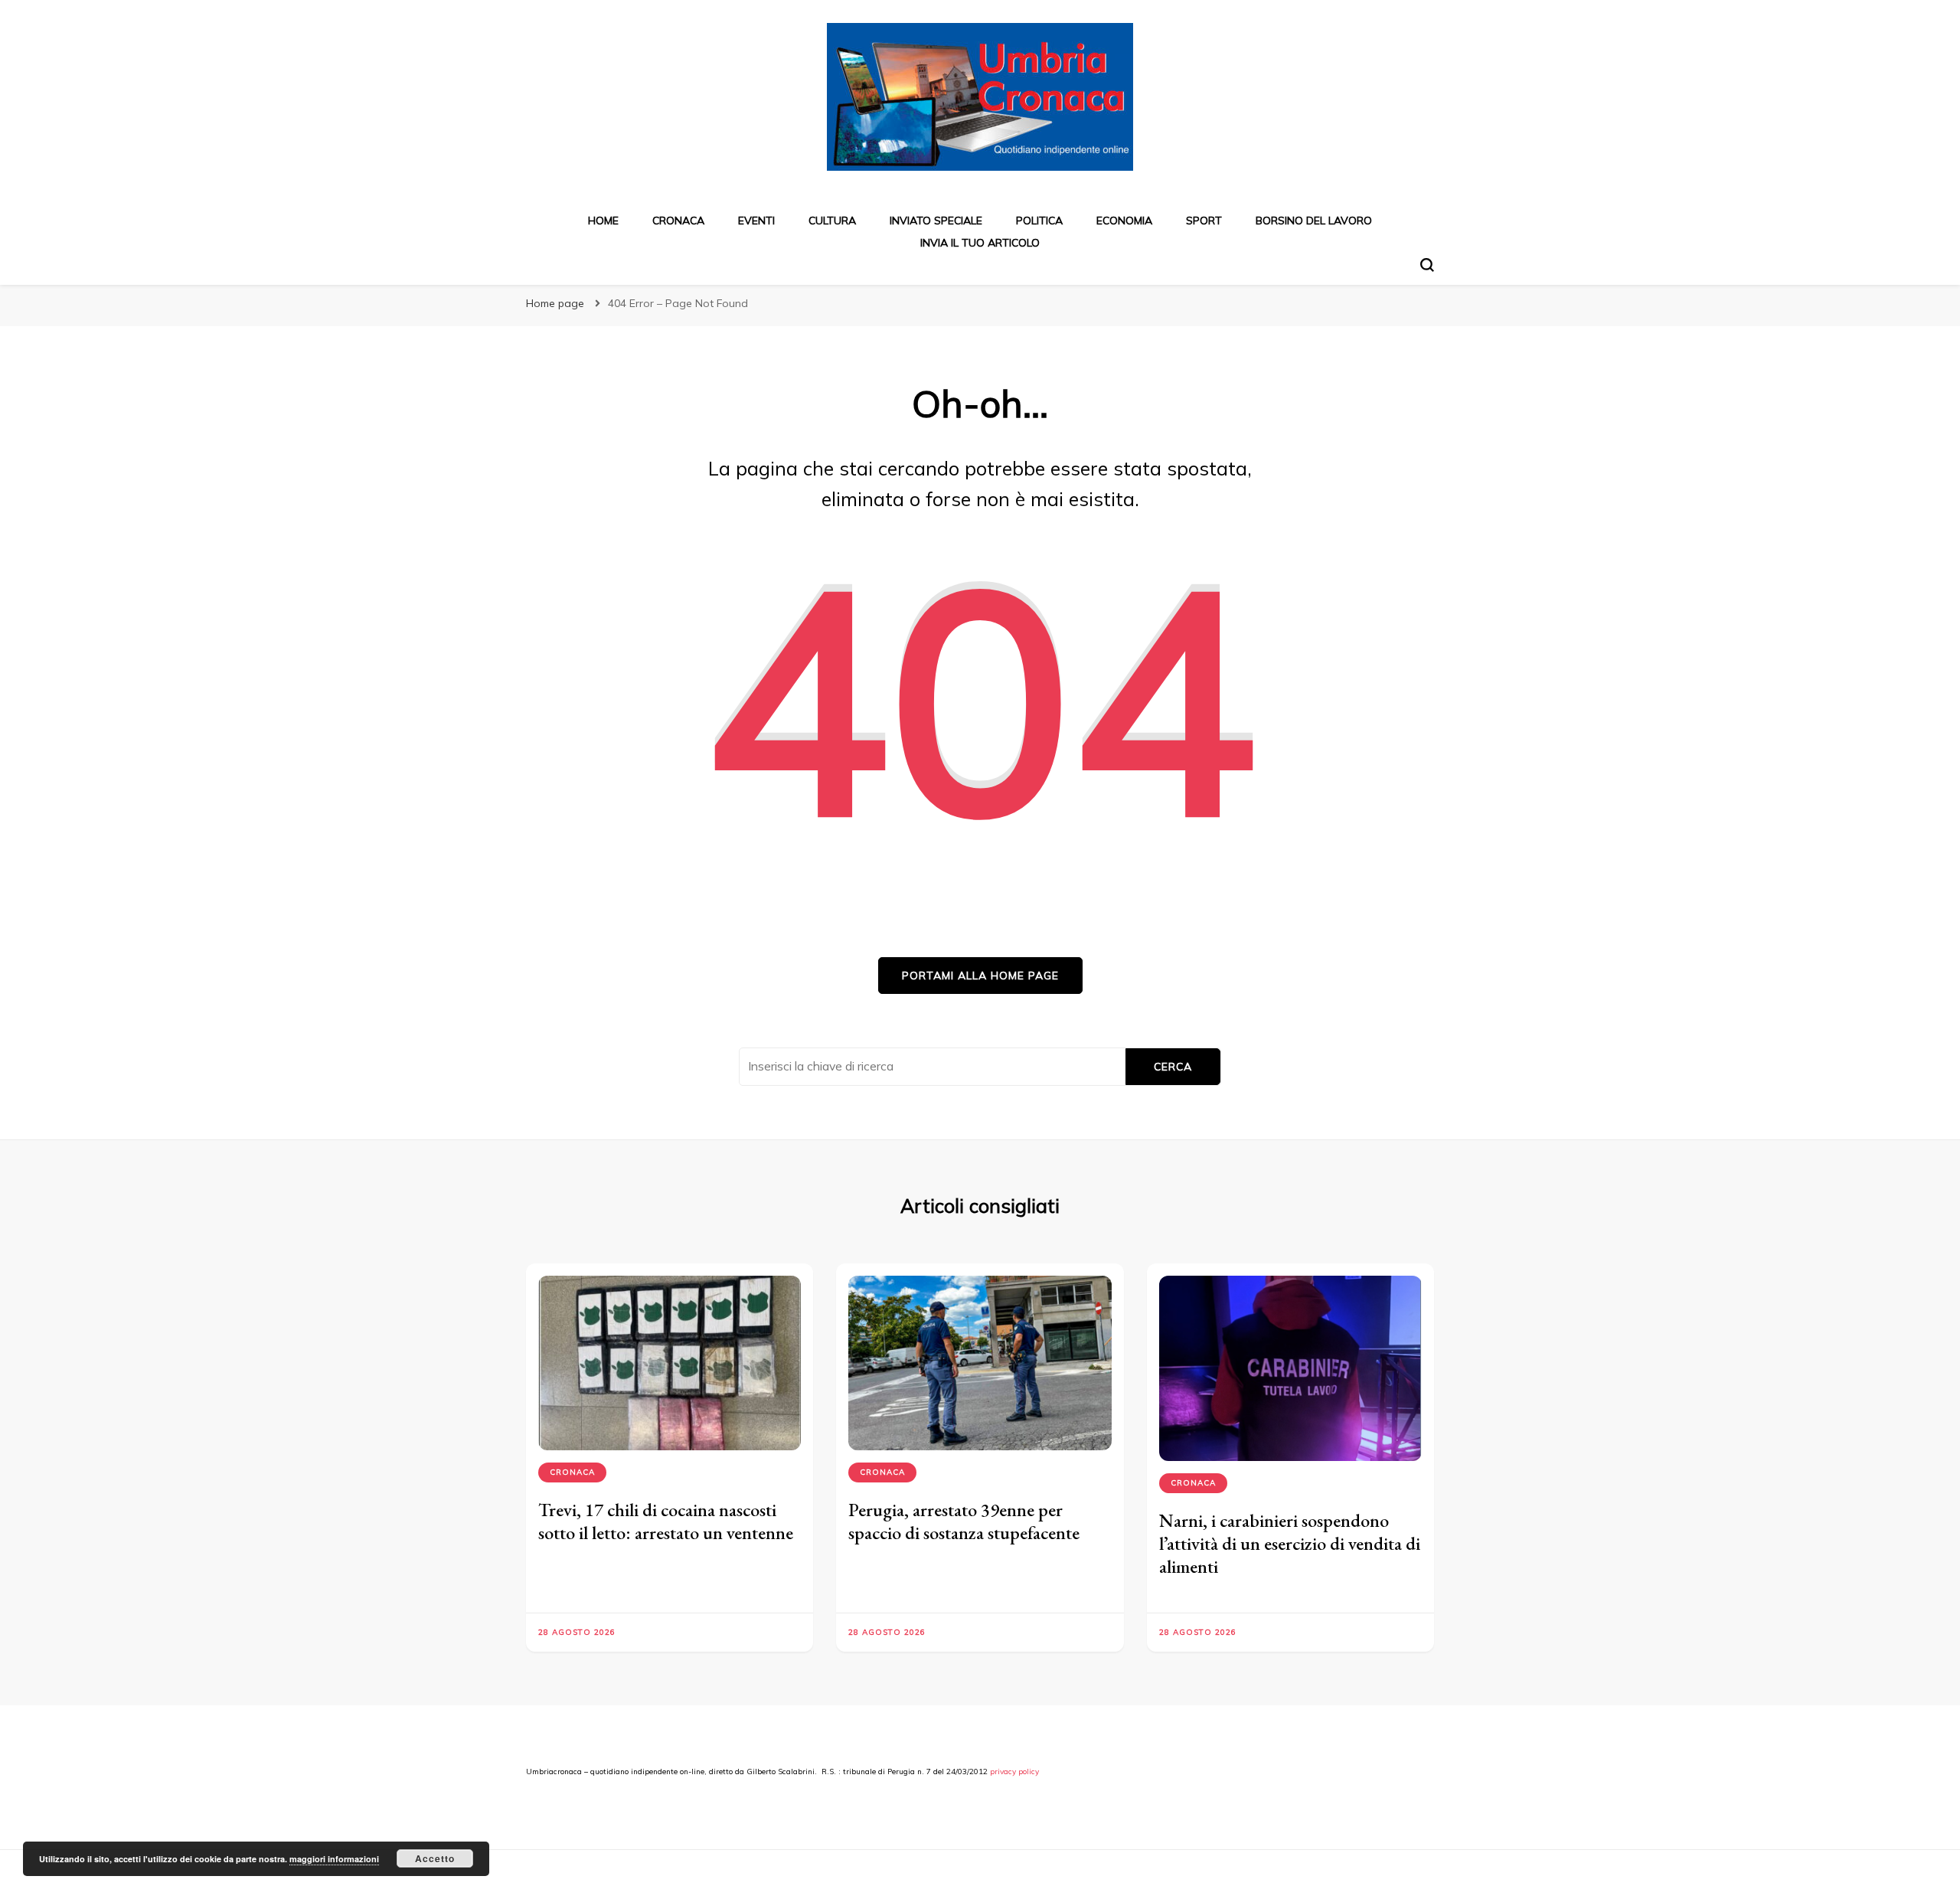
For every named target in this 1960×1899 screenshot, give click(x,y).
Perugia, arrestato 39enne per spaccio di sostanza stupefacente (964, 1521)
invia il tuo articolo (980, 243)
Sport (1204, 221)
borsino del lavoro (1314, 221)
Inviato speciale (936, 221)
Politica (1039, 221)
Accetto (435, 1858)
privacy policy (1014, 1772)
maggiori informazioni (334, 1859)
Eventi (756, 221)
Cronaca (678, 221)
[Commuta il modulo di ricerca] (1427, 265)
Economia (1124, 221)
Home (603, 221)
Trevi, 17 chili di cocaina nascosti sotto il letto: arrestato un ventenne (666, 1521)
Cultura (832, 221)
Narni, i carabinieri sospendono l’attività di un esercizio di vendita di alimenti (1290, 1543)
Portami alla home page (980, 976)
